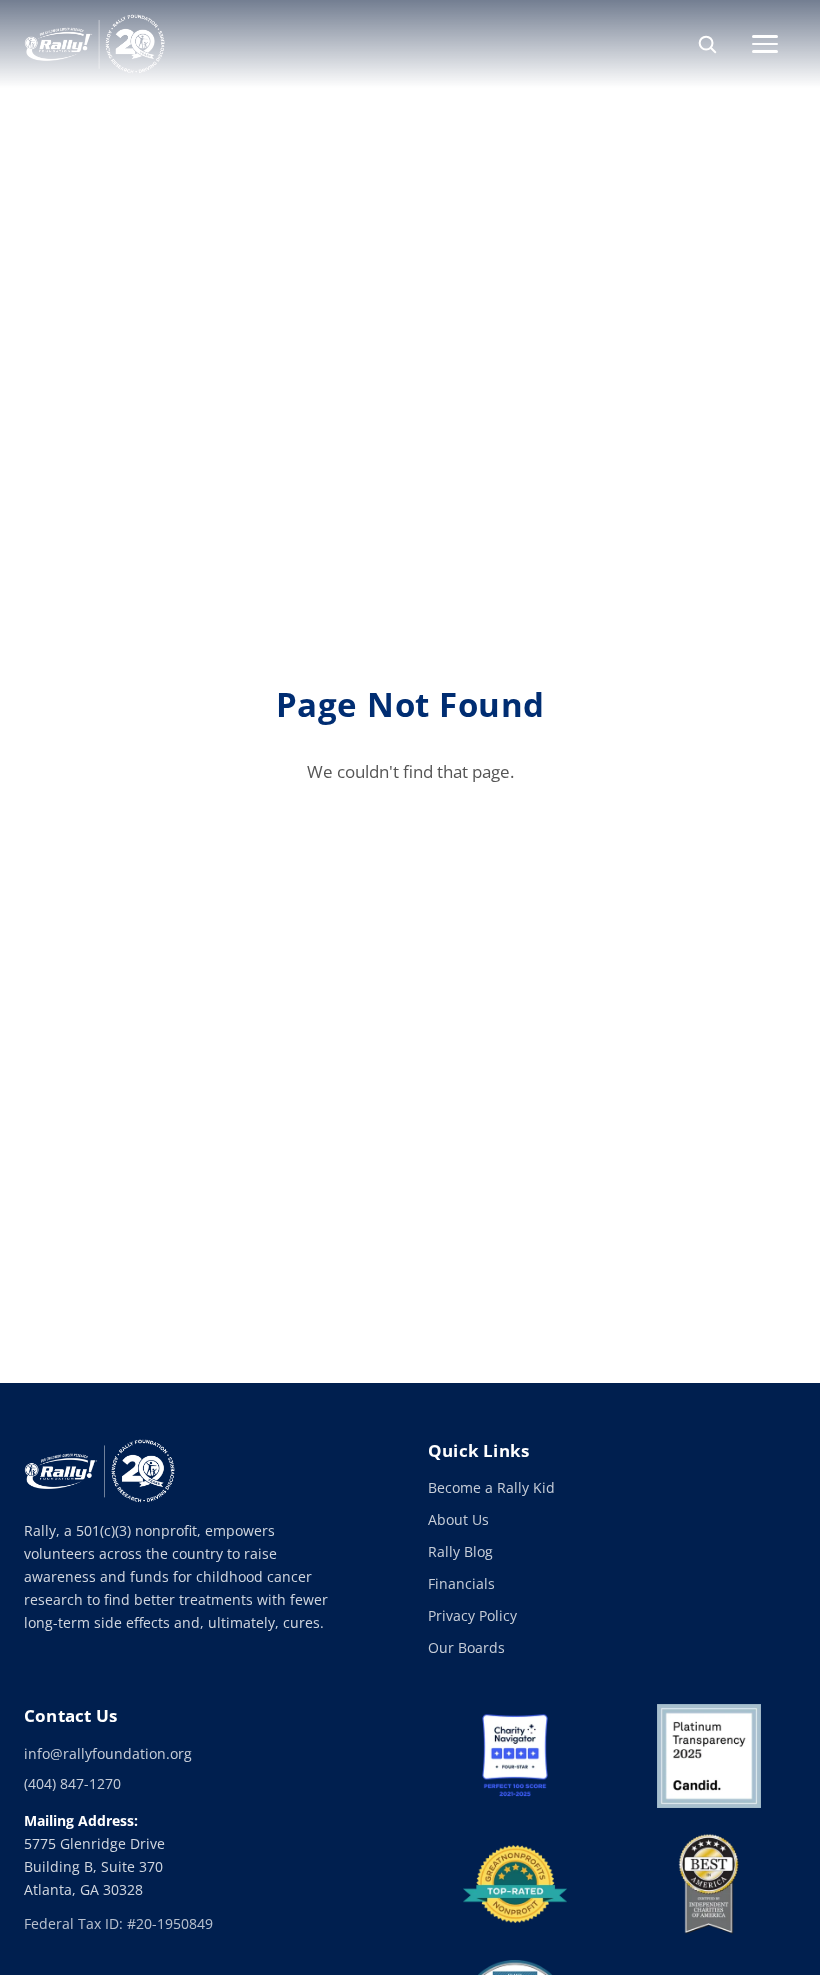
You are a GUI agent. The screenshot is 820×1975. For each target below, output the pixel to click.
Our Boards (466, 1647)
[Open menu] (774, 44)
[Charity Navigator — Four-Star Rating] (515, 1756)
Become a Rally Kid (491, 1487)
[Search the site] (707, 44)
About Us (458, 1519)
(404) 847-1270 (72, 1783)
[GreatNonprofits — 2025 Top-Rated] (515, 1884)
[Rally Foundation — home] (94, 44)
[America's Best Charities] (709, 1884)
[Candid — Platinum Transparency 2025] (709, 1756)
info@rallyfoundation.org (108, 1753)
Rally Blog (460, 1551)
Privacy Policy (472, 1615)
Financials (461, 1583)
